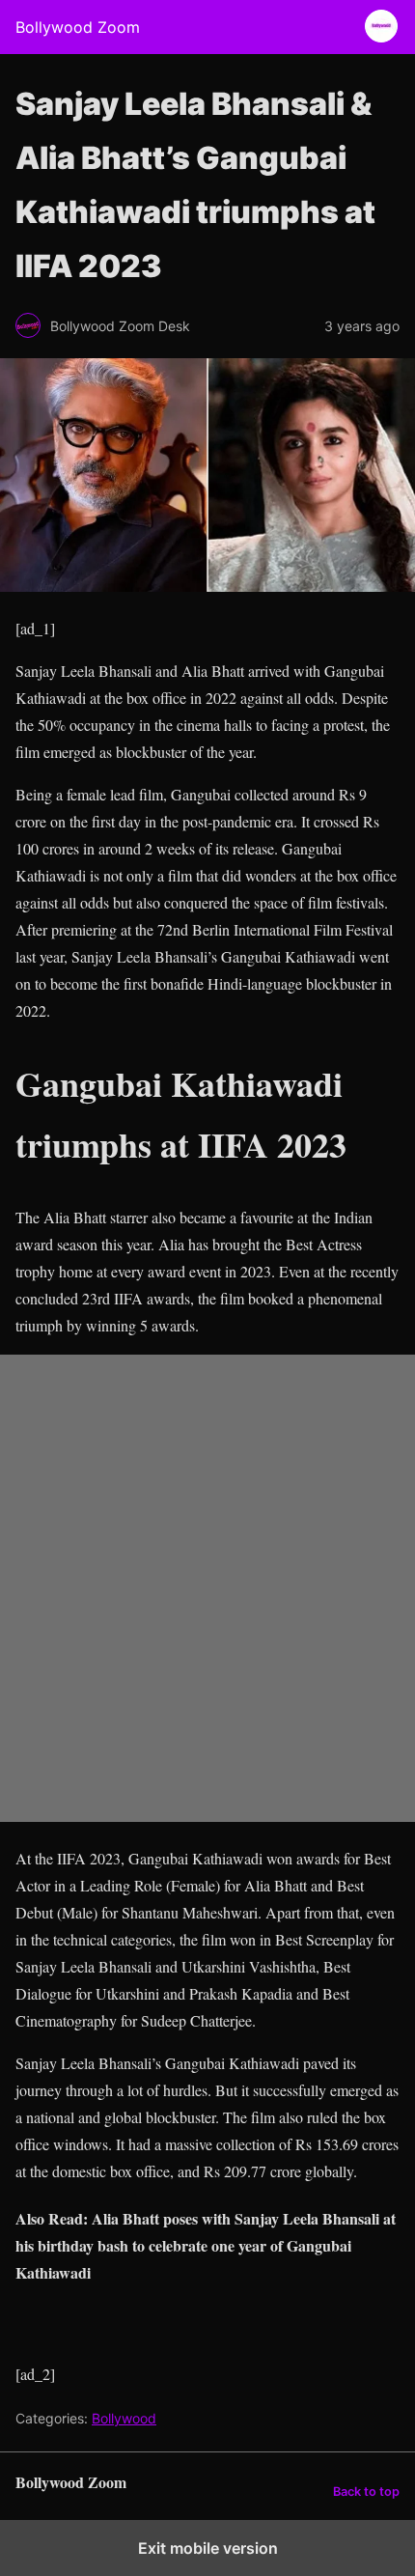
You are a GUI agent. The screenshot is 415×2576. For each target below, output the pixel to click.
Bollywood (124, 2418)
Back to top (366, 2492)
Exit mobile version (208, 2548)
